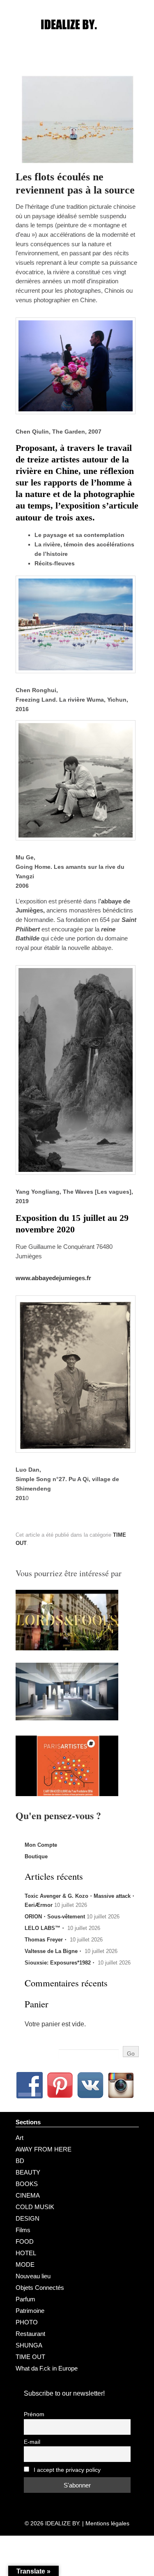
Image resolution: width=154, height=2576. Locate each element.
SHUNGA (29, 2345)
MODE (25, 2264)
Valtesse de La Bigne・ (54, 1951)
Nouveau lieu (33, 2276)
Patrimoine (30, 2311)
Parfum (25, 2299)
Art (20, 2138)
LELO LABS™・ (45, 1928)
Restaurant (30, 2334)
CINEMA (28, 2195)
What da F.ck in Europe (47, 2368)
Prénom (34, 2414)
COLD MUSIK (35, 2207)
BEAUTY (28, 2172)
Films (23, 2230)
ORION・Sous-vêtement (55, 1917)
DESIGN (28, 2218)
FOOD (25, 2241)
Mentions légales (107, 2523)
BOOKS (27, 2184)
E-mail (32, 2442)
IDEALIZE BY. (63, 2523)
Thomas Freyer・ (46, 1940)
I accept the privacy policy (66, 2470)
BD (20, 2161)
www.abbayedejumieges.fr (53, 1278)
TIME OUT (30, 2357)
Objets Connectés (40, 2288)
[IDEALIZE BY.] (77, 40)
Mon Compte (41, 1845)
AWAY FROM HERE (44, 2149)
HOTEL (26, 2253)
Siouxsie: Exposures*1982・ (60, 1963)
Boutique (36, 1856)
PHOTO (27, 2322)
